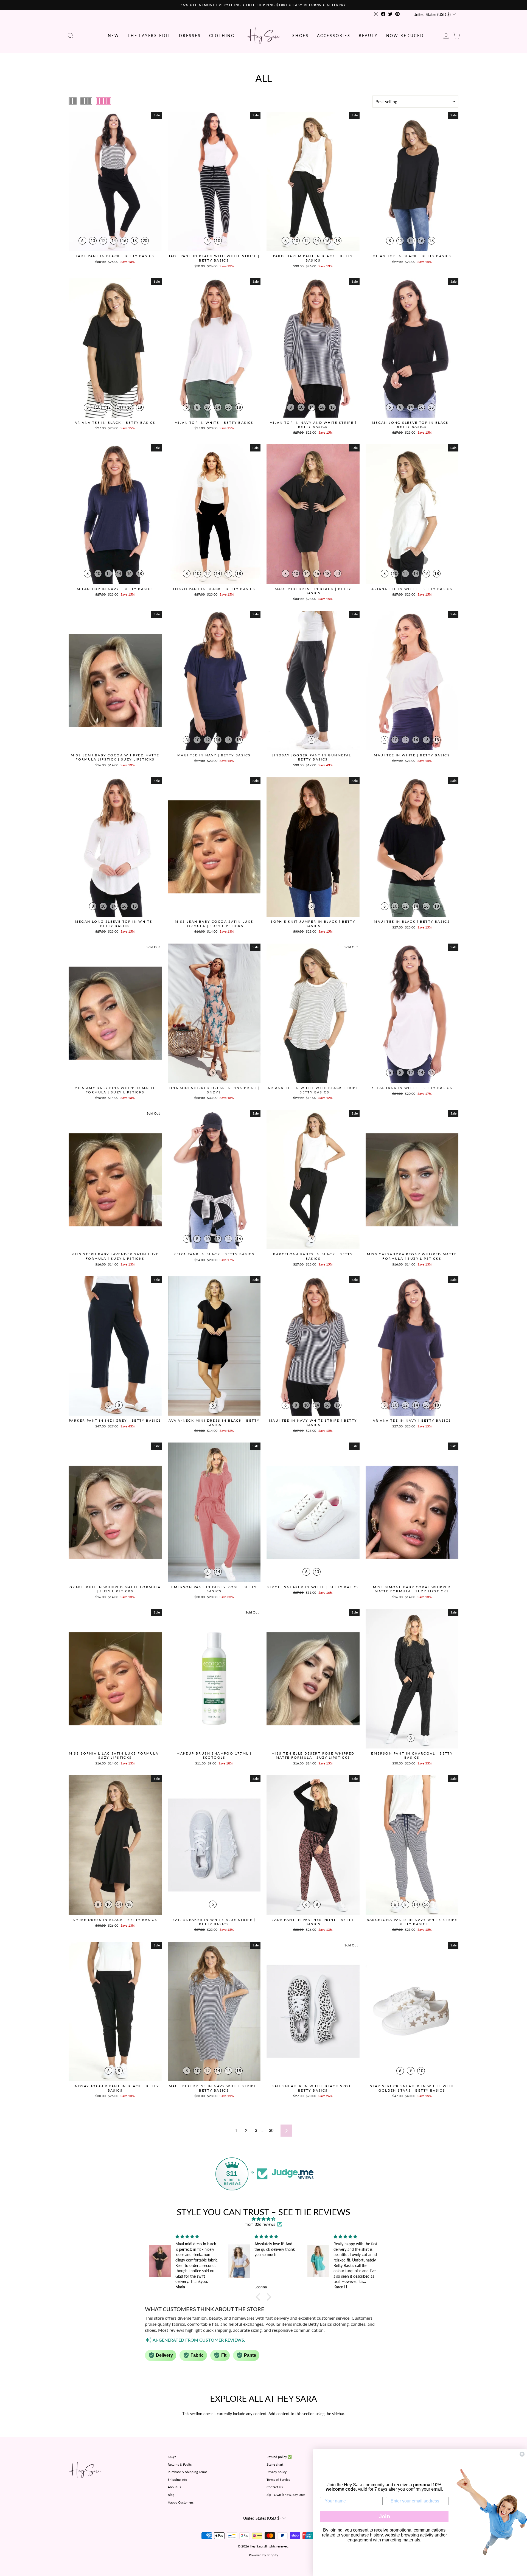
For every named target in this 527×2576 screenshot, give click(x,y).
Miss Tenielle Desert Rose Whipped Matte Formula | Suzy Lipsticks (313, 1756)
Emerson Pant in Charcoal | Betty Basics (412, 1756)
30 (271, 2130)
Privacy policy (277, 2472)
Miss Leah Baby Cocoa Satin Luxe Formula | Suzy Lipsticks (214, 924)
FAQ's (172, 2457)
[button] (259, 2297)
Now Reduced (405, 36)
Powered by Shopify (263, 2555)
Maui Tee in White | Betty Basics (412, 755)
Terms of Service (278, 2480)
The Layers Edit (149, 36)
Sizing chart (275, 2464)
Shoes (301, 36)
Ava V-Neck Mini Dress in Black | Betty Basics (214, 1423)
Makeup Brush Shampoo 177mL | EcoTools (214, 1756)
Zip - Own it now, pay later (286, 2495)
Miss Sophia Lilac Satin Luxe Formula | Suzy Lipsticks (115, 1756)
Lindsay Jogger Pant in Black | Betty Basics (115, 2088)
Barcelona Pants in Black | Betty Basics (313, 1256)
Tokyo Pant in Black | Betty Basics (214, 589)
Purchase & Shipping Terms (187, 2472)
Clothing (222, 36)
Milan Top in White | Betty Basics (214, 423)
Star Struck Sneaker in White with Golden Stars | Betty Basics (412, 2088)
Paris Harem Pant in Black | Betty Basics (313, 258)
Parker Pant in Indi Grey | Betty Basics (115, 1420)
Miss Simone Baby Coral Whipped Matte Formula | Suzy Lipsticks (412, 1589)
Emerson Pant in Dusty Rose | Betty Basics (214, 1589)
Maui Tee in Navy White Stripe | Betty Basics (313, 1423)
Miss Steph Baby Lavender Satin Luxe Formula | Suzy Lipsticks (115, 1256)
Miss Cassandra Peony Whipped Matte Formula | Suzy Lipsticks (412, 1256)
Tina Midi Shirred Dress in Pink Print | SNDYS (214, 1090)
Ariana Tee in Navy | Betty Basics (412, 1420)
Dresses (190, 36)
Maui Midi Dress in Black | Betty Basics (313, 591)
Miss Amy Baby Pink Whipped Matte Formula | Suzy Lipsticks (115, 1090)
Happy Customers (181, 2502)
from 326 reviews (260, 2224)
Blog (171, 2495)
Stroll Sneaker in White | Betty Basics (313, 1587)
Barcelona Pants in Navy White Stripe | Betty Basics (412, 1922)
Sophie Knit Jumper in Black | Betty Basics (313, 924)
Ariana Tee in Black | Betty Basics (115, 423)
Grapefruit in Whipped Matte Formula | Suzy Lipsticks (115, 1589)
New (114, 36)
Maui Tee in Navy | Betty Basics (214, 755)
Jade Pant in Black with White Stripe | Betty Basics (214, 258)
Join (384, 2516)
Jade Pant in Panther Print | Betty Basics (313, 1922)
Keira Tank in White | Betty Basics (412, 1088)
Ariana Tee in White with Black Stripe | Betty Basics (313, 1090)
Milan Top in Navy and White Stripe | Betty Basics (313, 425)
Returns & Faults (180, 2464)
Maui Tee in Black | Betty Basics (412, 921)
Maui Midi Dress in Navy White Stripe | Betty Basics (214, 2088)
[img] (263, 2219)
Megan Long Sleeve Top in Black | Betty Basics (412, 425)
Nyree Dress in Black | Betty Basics (115, 1920)
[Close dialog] (522, 2454)
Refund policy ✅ (279, 2457)
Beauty (368, 36)
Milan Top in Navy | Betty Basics (115, 589)
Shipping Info (177, 2480)
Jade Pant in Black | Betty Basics (115, 256)
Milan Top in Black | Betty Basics (412, 256)
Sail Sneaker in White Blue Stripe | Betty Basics (214, 1922)
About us (174, 2487)
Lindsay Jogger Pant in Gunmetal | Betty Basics (313, 757)
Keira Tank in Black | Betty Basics (214, 1254)
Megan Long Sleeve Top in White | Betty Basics (115, 924)
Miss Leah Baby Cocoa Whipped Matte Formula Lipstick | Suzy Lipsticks (115, 757)
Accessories (334, 36)
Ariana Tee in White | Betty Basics (412, 589)
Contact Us (275, 2487)
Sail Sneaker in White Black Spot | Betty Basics (313, 2088)
